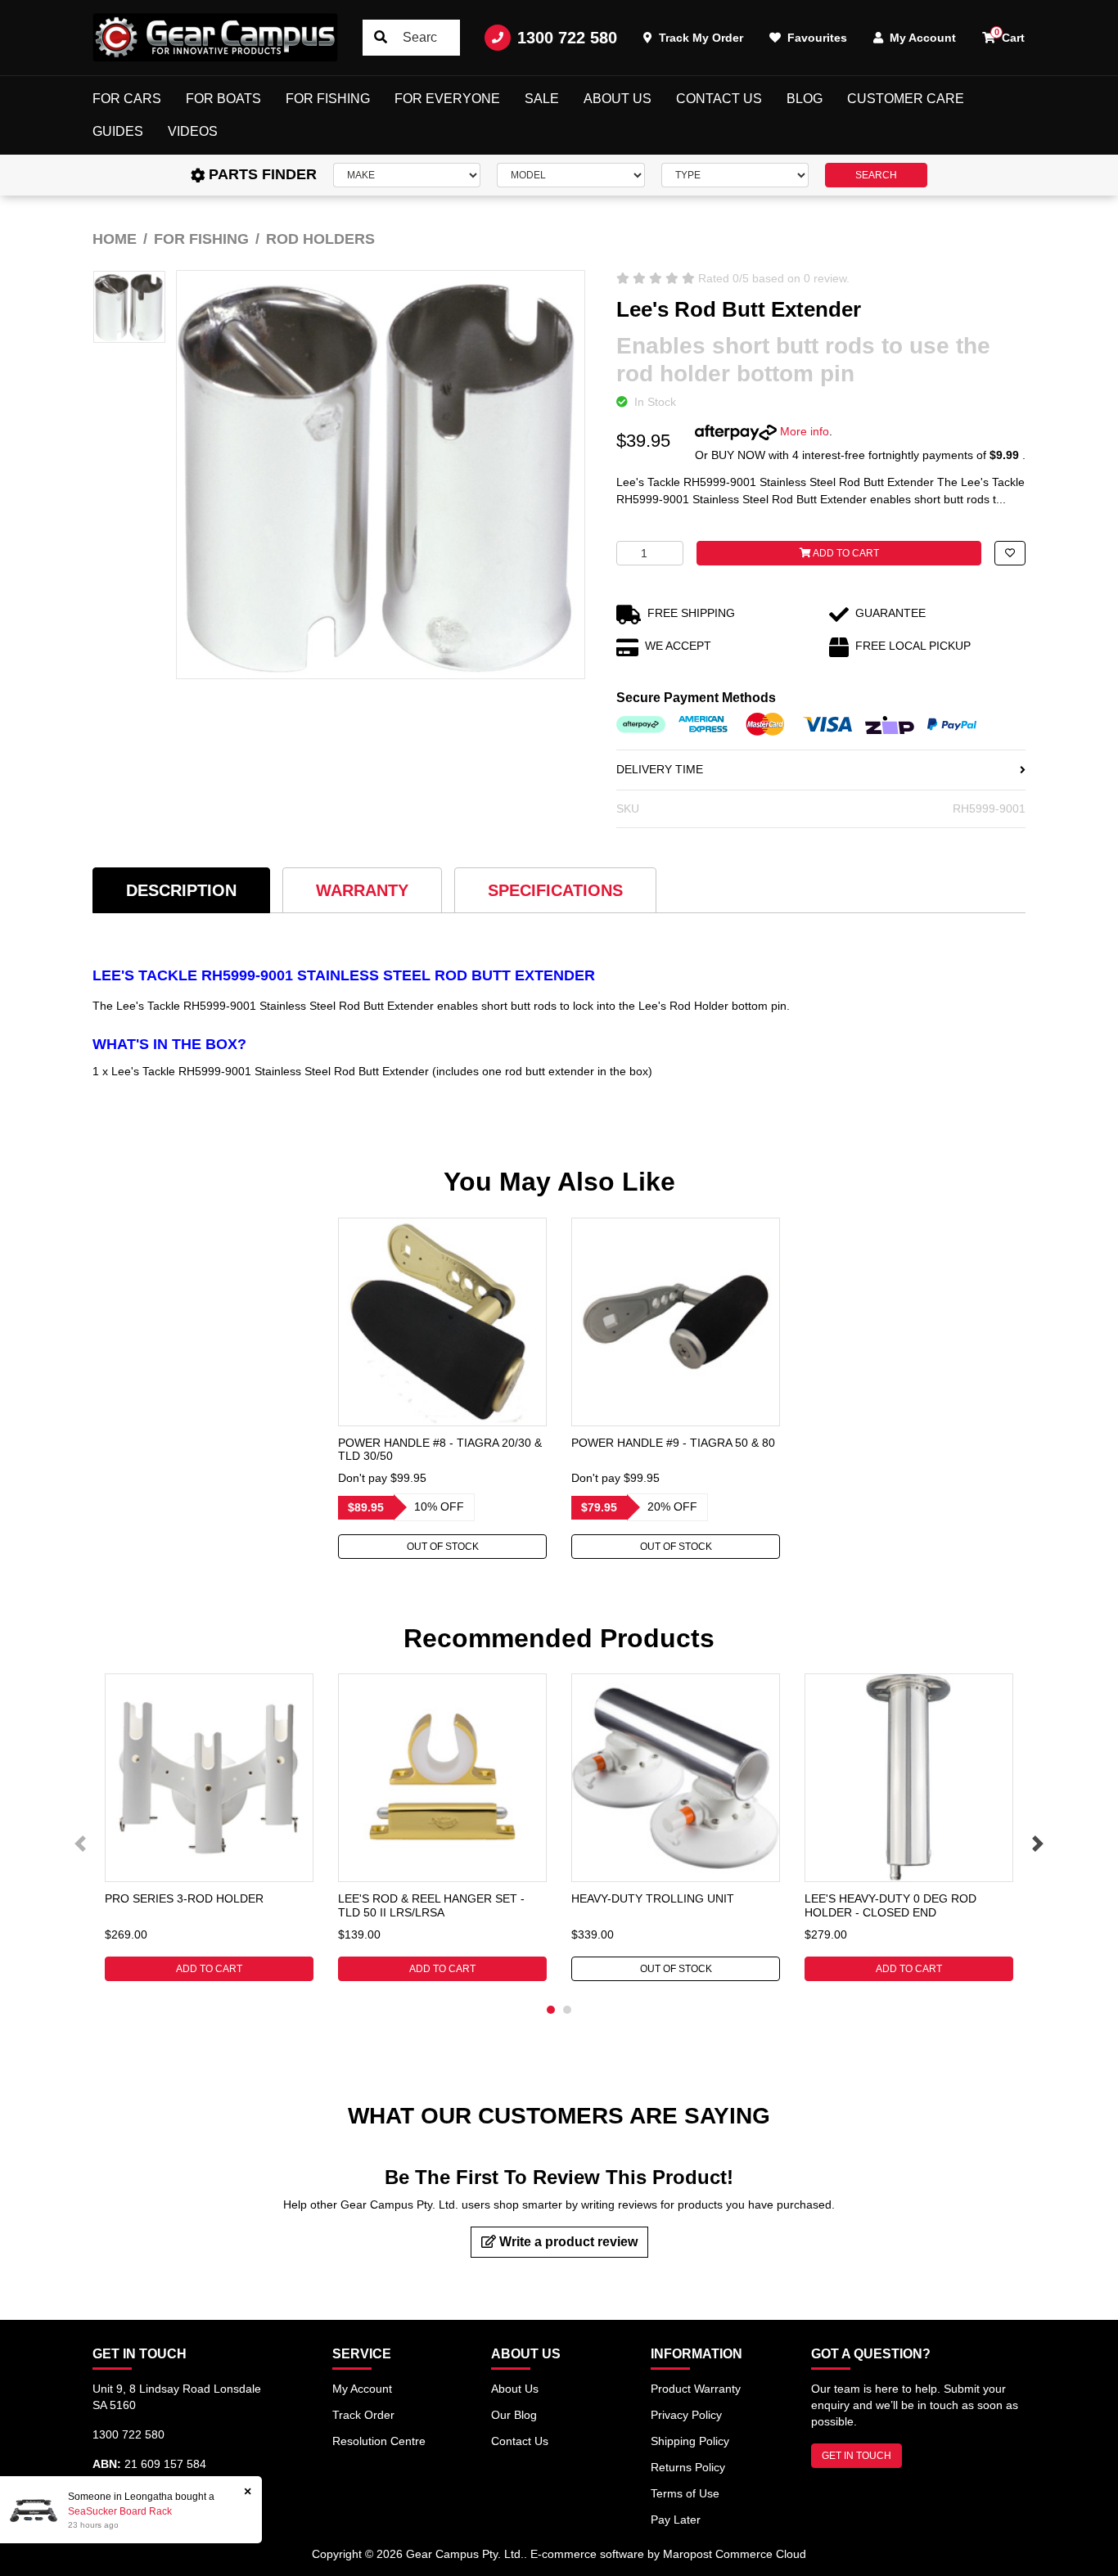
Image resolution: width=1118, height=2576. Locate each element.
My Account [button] (921, 38)
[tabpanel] (442, 1388)
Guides (118, 131)
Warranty (362, 890)
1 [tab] (551, 2010)
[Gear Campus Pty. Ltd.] (215, 38)
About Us (618, 99)
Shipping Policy (690, 2441)
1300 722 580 (567, 38)
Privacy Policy (686, 2415)
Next (1038, 1844)
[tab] (181, 890)
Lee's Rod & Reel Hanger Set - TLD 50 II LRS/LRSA (431, 1905)
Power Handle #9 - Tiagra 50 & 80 (673, 1443)
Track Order (363, 2415)
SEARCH (876, 175)
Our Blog (514, 2415)
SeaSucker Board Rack (120, 2511)
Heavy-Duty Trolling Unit (653, 1898)
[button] (1010, 553)
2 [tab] (567, 2010)
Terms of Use (685, 2493)
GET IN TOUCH (857, 2456)
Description (181, 890)
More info (803, 431)
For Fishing (328, 99)
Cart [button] (1010, 36)
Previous (80, 1844)
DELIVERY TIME (660, 769)
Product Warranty (696, 2389)
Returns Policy (688, 2467)
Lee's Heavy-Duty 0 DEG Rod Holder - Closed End (890, 1905)
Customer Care (906, 99)
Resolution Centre (379, 2441)
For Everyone (447, 99)
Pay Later (676, 2520)
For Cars (127, 99)
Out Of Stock (443, 1547)
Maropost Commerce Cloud (735, 2554)
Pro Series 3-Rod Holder (184, 1898)
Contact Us (719, 99)
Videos (193, 131)
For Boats (223, 99)
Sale (542, 99)
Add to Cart (845, 553)
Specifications (555, 890)
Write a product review (567, 2242)
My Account (362, 2389)
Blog (805, 99)
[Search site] (381, 38)
